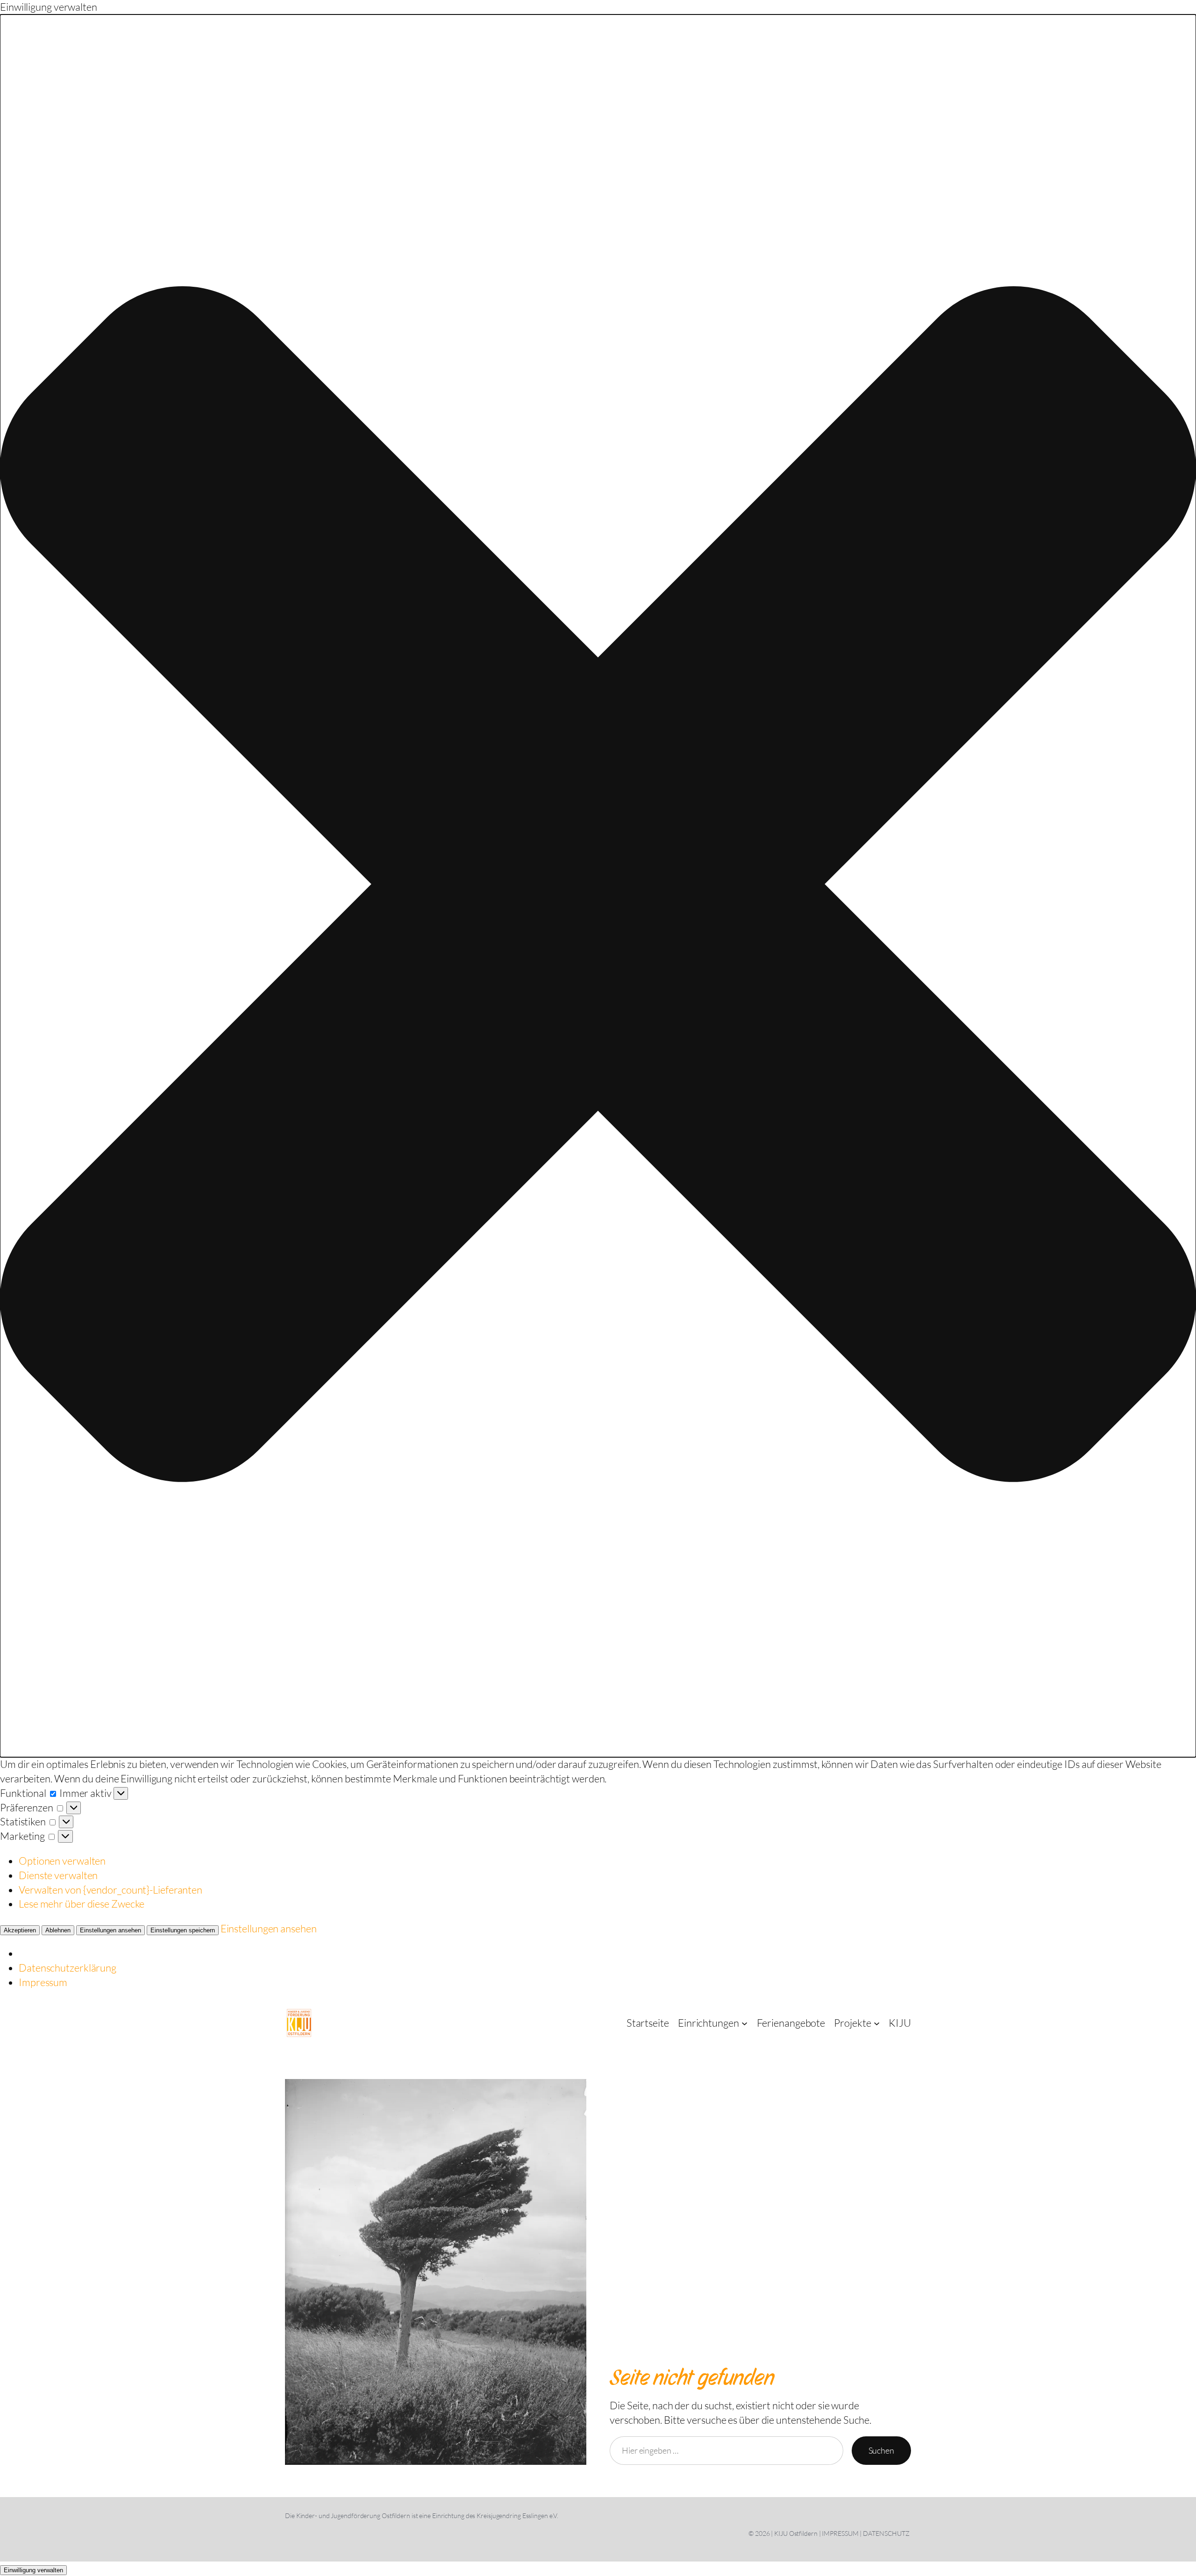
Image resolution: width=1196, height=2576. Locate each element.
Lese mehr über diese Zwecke (82, 1904)
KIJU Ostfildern (796, 2533)
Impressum (43, 1982)
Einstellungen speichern (183, 1930)
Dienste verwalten (58, 1875)
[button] (598, 886)
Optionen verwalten (62, 1861)
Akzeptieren (20, 1930)
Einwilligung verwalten (33, 2570)
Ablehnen (58, 1930)
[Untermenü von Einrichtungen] (744, 2023)
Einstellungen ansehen (110, 1930)
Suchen (881, 2450)
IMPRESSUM (840, 2533)
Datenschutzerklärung (68, 1968)
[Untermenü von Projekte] (877, 2023)
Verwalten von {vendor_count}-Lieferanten (110, 1890)
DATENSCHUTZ (886, 2533)
